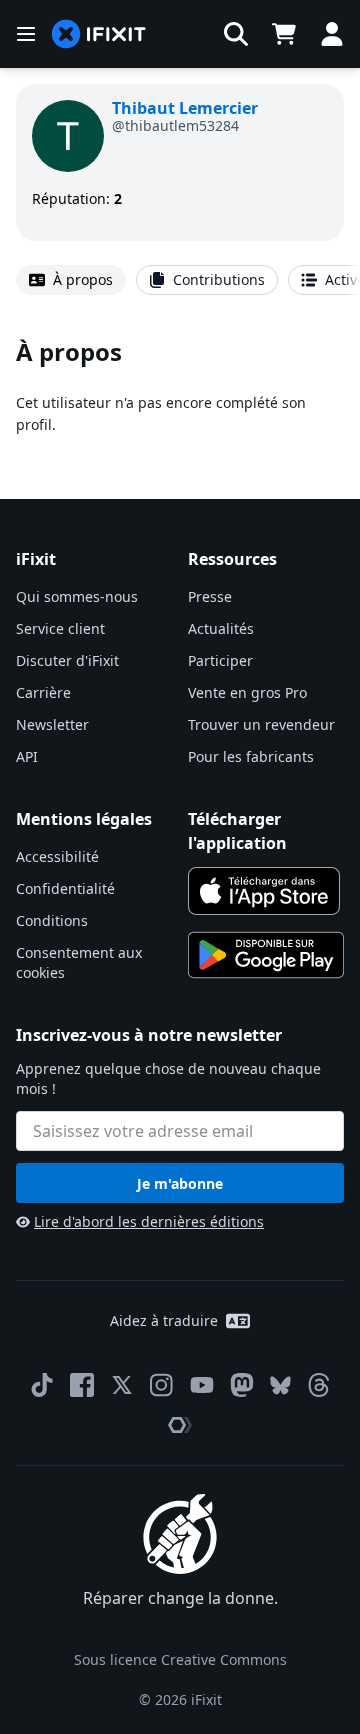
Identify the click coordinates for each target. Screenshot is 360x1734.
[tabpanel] (180, 385)
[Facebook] (82, 1385)
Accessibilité (57, 856)
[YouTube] (202, 1385)
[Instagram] (162, 1385)
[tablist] (180, 280)
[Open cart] (284, 34)
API (27, 756)
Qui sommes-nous (77, 596)
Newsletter (52, 724)
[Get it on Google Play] (266, 955)
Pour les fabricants (251, 756)
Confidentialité (65, 888)
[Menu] (26, 34)
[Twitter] (122, 1385)
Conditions (52, 920)
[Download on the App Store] (264, 891)
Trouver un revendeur (261, 724)
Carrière (43, 692)
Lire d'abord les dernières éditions (149, 1221)
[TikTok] (42, 1385)
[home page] (99, 34)
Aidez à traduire (164, 1320)
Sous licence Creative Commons (180, 1659)
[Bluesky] (280, 1385)
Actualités (221, 628)
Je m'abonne (180, 1183)
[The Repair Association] (180, 1425)
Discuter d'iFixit (67, 660)
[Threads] (319, 1385)
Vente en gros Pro (247, 692)
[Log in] (332, 34)
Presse (210, 596)
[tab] (71, 280)
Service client (60, 628)
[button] (236, 34)
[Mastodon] (242, 1385)
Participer (220, 660)
